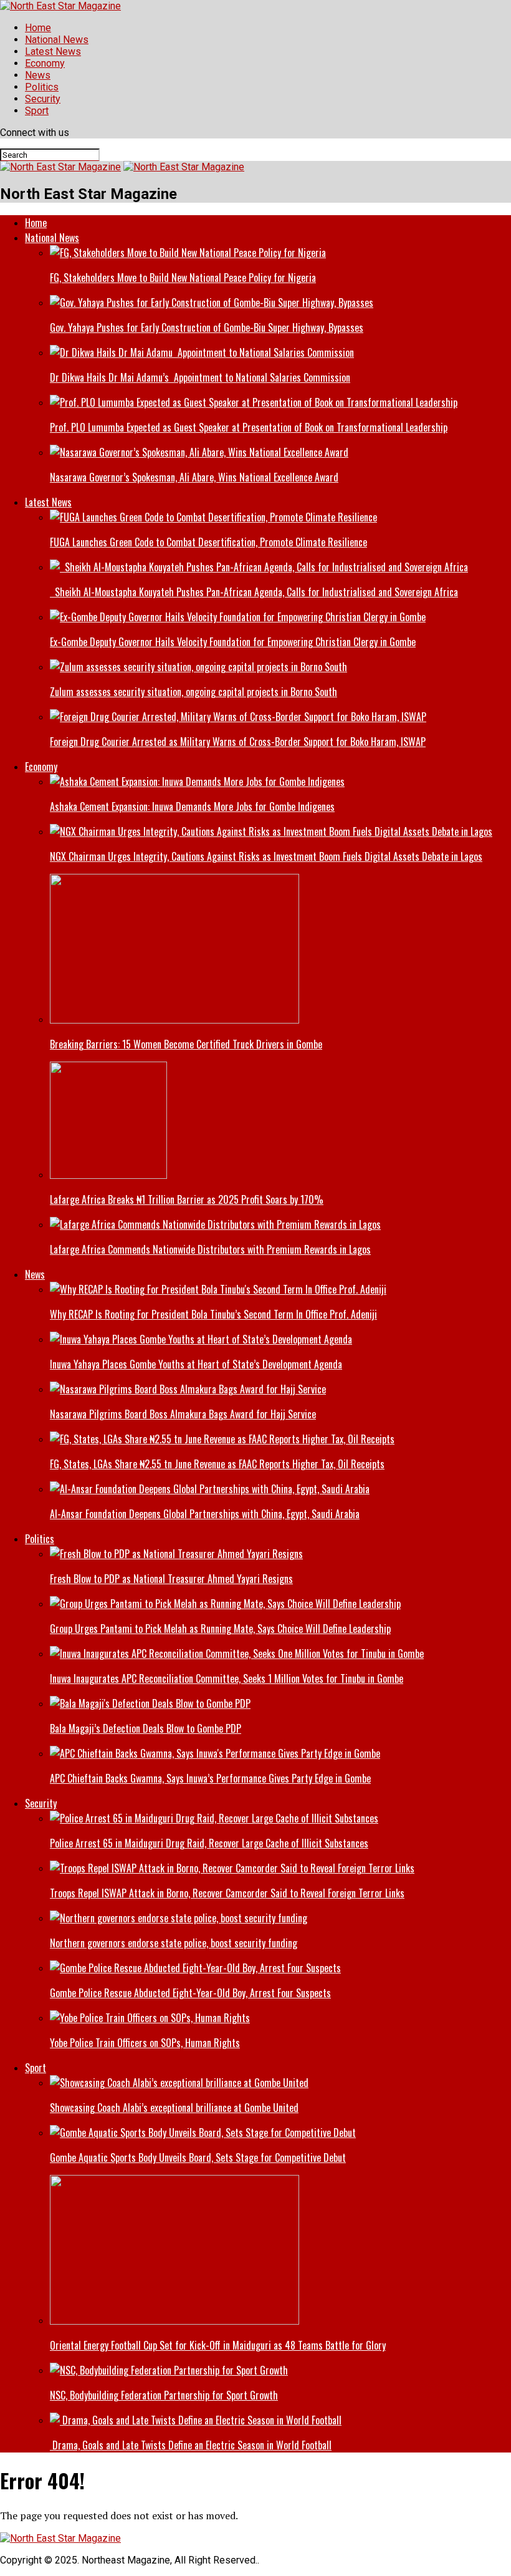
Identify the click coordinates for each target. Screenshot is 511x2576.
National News (57, 40)
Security (43, 99)
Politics (42, 87)
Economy (45, 63)
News (38, 75)
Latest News (53, 51)
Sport (37, 111)
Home (38, 28)
